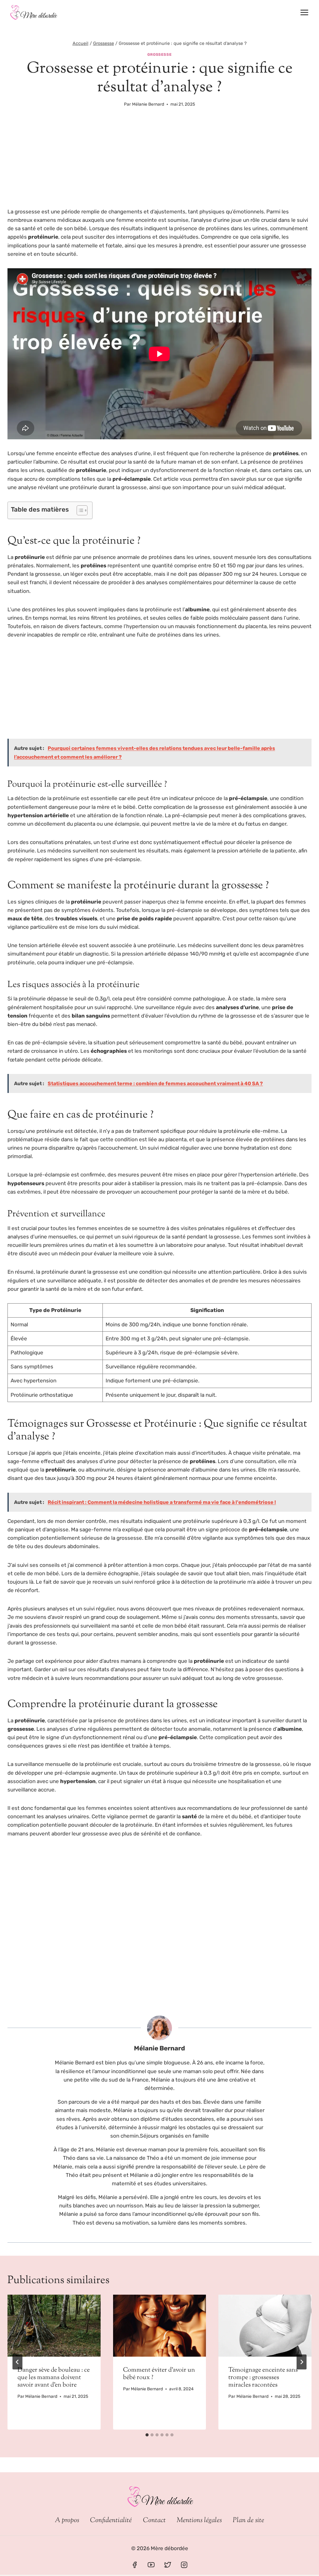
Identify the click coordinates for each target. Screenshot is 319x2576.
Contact (154, 2521)
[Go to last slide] (17, 2362)
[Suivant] (302, 2362)
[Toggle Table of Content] (79, 510)
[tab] (147, 2435)
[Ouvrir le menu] (304, 12)
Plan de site (248, 2521)
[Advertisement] (159, 161)
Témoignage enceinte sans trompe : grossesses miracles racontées (263, 2378)
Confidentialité (111, 2521)
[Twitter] (168, 2565)
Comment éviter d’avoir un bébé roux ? (159, 2374)
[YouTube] (151, 2565)
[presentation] (54, 2326)
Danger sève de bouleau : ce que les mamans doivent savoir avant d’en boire (54, 2378)
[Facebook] (135, 2565)
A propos (67, 2521)
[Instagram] (184, 2565)
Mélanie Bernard (148, 104)
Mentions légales (199, 2521)
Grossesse (159, 55)
